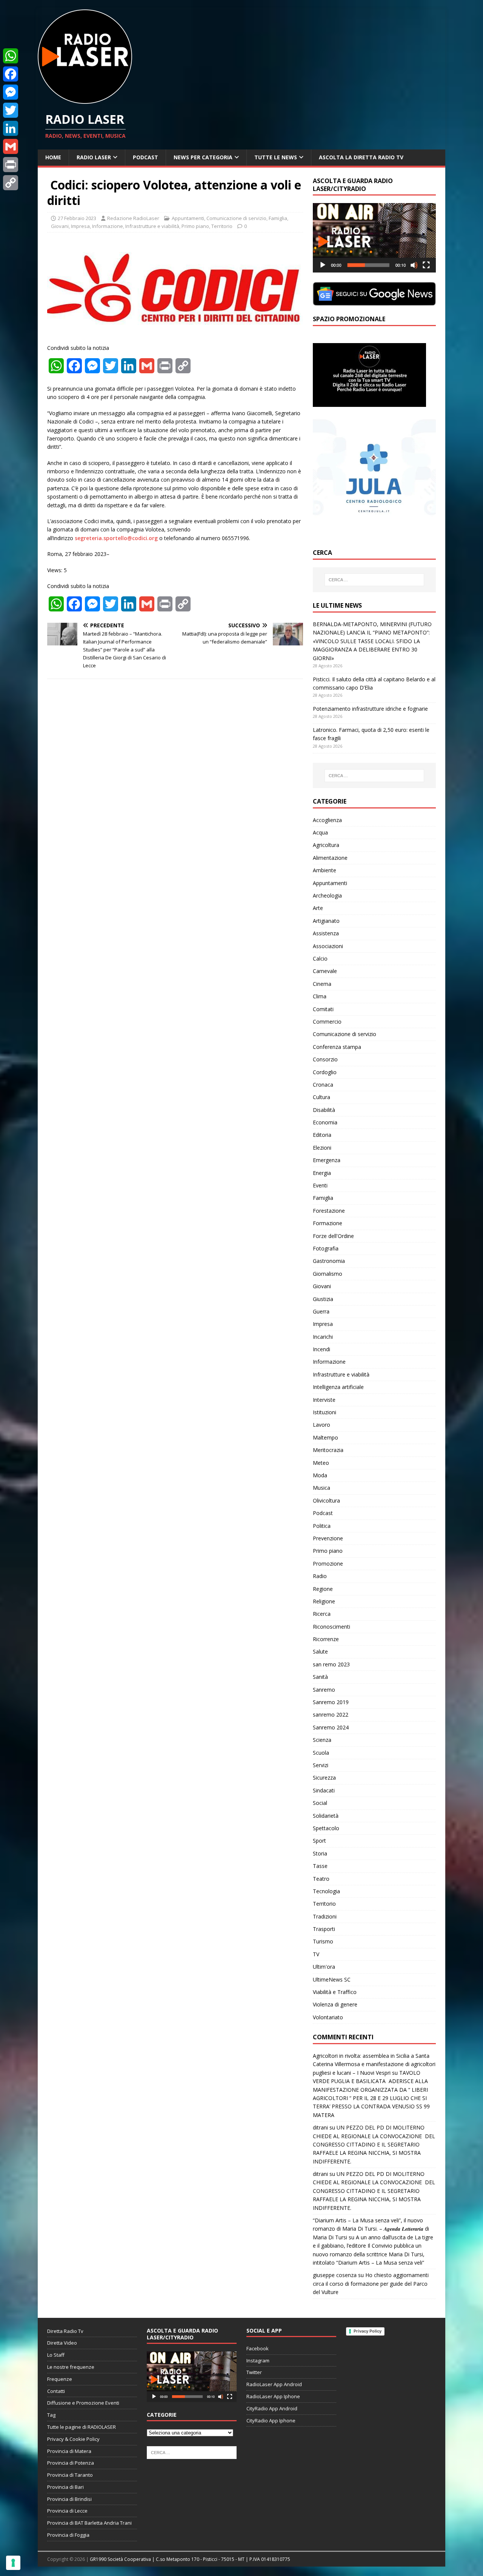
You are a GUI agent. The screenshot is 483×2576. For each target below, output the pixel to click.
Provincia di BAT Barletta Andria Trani (89, 2523)
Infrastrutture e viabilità (152, 226)
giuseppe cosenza (335, 2275)
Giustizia (323, 1299)
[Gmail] (11, 146)
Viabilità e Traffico (335, 1992)
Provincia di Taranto (70, 2475)
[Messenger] (11, 92)
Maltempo (325, 1437)
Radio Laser (94, 157)
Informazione (108, 226)
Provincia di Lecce (67, 2511)
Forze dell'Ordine (333, 1236)
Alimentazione (330, 858)
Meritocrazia (328, 1450)
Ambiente (325, 870)
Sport (319, 1841)
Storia (320, 1853)
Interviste (324, 1400)
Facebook (258, 2348)
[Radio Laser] (85, 99)
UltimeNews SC (332, 1979)
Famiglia (278, 218)
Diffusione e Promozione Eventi (83, 2403)
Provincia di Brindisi (69, 2499)
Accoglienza (327, 820)
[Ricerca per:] (374, 580)
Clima (320, 996)
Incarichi (323, 1337)
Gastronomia (329, 1261)
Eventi (320, 1185)
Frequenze (60, 2379)
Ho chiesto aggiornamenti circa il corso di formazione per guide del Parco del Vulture (371, 2283)
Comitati (323, 1009)
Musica (321, 1488)
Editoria (322, 1135)
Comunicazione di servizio (236, 218)
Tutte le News (276, 157)
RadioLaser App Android (274, 2384)
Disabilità (324, 1110)
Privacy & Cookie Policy (73, 2439)
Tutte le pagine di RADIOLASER (82, 2427)
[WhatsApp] (11, 56)
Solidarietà (326, 1816)
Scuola (321, 1753)
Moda (320, 1475)
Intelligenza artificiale (338, 1387)
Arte (318, 908)
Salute (320, 1651)
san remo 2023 (331, 1664)
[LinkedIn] (11, 128)
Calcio (320, 958)
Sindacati (324, 1790)
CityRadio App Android (272, 2408)
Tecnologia (326, 1891)
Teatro (321, 1879)
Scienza (322, 1740)
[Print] (11, 165)
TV (316, 1954)
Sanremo (324, 1690)
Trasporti (324, 1929)
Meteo (321, 1463)
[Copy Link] (11, 183)
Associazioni (328, 946)
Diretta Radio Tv (65, 2331)
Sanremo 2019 (331, 1702)
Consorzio (325, 1059)
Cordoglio (325, 1072)
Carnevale (325, 971)
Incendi (321, 1349)
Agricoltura (326, 845)
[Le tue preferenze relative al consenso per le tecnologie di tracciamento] (13, 2563)
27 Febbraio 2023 (77, 218)
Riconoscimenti (331, 1627)
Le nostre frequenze (71, 2367)
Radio (320, 1576)
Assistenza (326, 933)
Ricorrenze (326, 1639)
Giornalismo (328, 1274)
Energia (322, 1173)
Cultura (321, 1097)
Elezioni (322, 1148)
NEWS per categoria (203, 157)
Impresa (80, 226)
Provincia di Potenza (71, 2463)
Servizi (321, 1765)
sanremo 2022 (331, 1715)
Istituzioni (325, 1412)
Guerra (321, 1311)
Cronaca (323, 1085)
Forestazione (329, 1211)
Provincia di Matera (69, 2451)
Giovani (60, 226)
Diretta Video (62, 2343)
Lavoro (321, 1425)
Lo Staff (56, 2355)
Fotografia (326, 1248)
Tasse (320, 1866)
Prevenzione (328, 1538)
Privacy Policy (368, 2331)
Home (53, 157)
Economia (325, 1122)
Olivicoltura (326, 1500)
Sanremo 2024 (331, 1727)
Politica (322, 1526)
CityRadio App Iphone (271, 2420)
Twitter (254, 2372)
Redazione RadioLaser (133, 218)
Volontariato (328, 2017)
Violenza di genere (335, 2004)
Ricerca (322, 1614)
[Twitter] (11, 110)
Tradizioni (325, 1916)
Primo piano (195, 226)
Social (320, 1803)
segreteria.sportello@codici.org (116, 538)
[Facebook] (11, 74)
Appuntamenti (188, 218)
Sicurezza (324, 1778)
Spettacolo (326, 1828)
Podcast (145, 157)
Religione (324, 1601)
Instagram (258, 2360)
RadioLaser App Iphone (273, 2396)
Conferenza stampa (337, 1047)
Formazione (328, 1223)
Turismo (323, 1941)
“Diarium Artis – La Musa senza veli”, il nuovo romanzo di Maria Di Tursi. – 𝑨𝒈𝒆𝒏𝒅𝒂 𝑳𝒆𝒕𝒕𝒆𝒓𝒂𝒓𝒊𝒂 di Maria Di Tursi (371, 2229)
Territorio (222, 226)
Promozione (328, 1564)
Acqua (320, 832)
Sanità (320, 1677)
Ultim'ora (324, 1967)
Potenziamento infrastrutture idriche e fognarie (370, 709)
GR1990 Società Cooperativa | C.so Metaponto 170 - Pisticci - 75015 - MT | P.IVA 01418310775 (190, 2559)
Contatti (56, 2391)
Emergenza (327, 1160)
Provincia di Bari (65, 2487)
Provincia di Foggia (68, 2535)
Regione (323, 1589)
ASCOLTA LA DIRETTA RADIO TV (361, 157)
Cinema (322, 984)
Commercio (327, 1022)
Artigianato (326, 921)
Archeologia (327, 895)
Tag (51, 2415)
